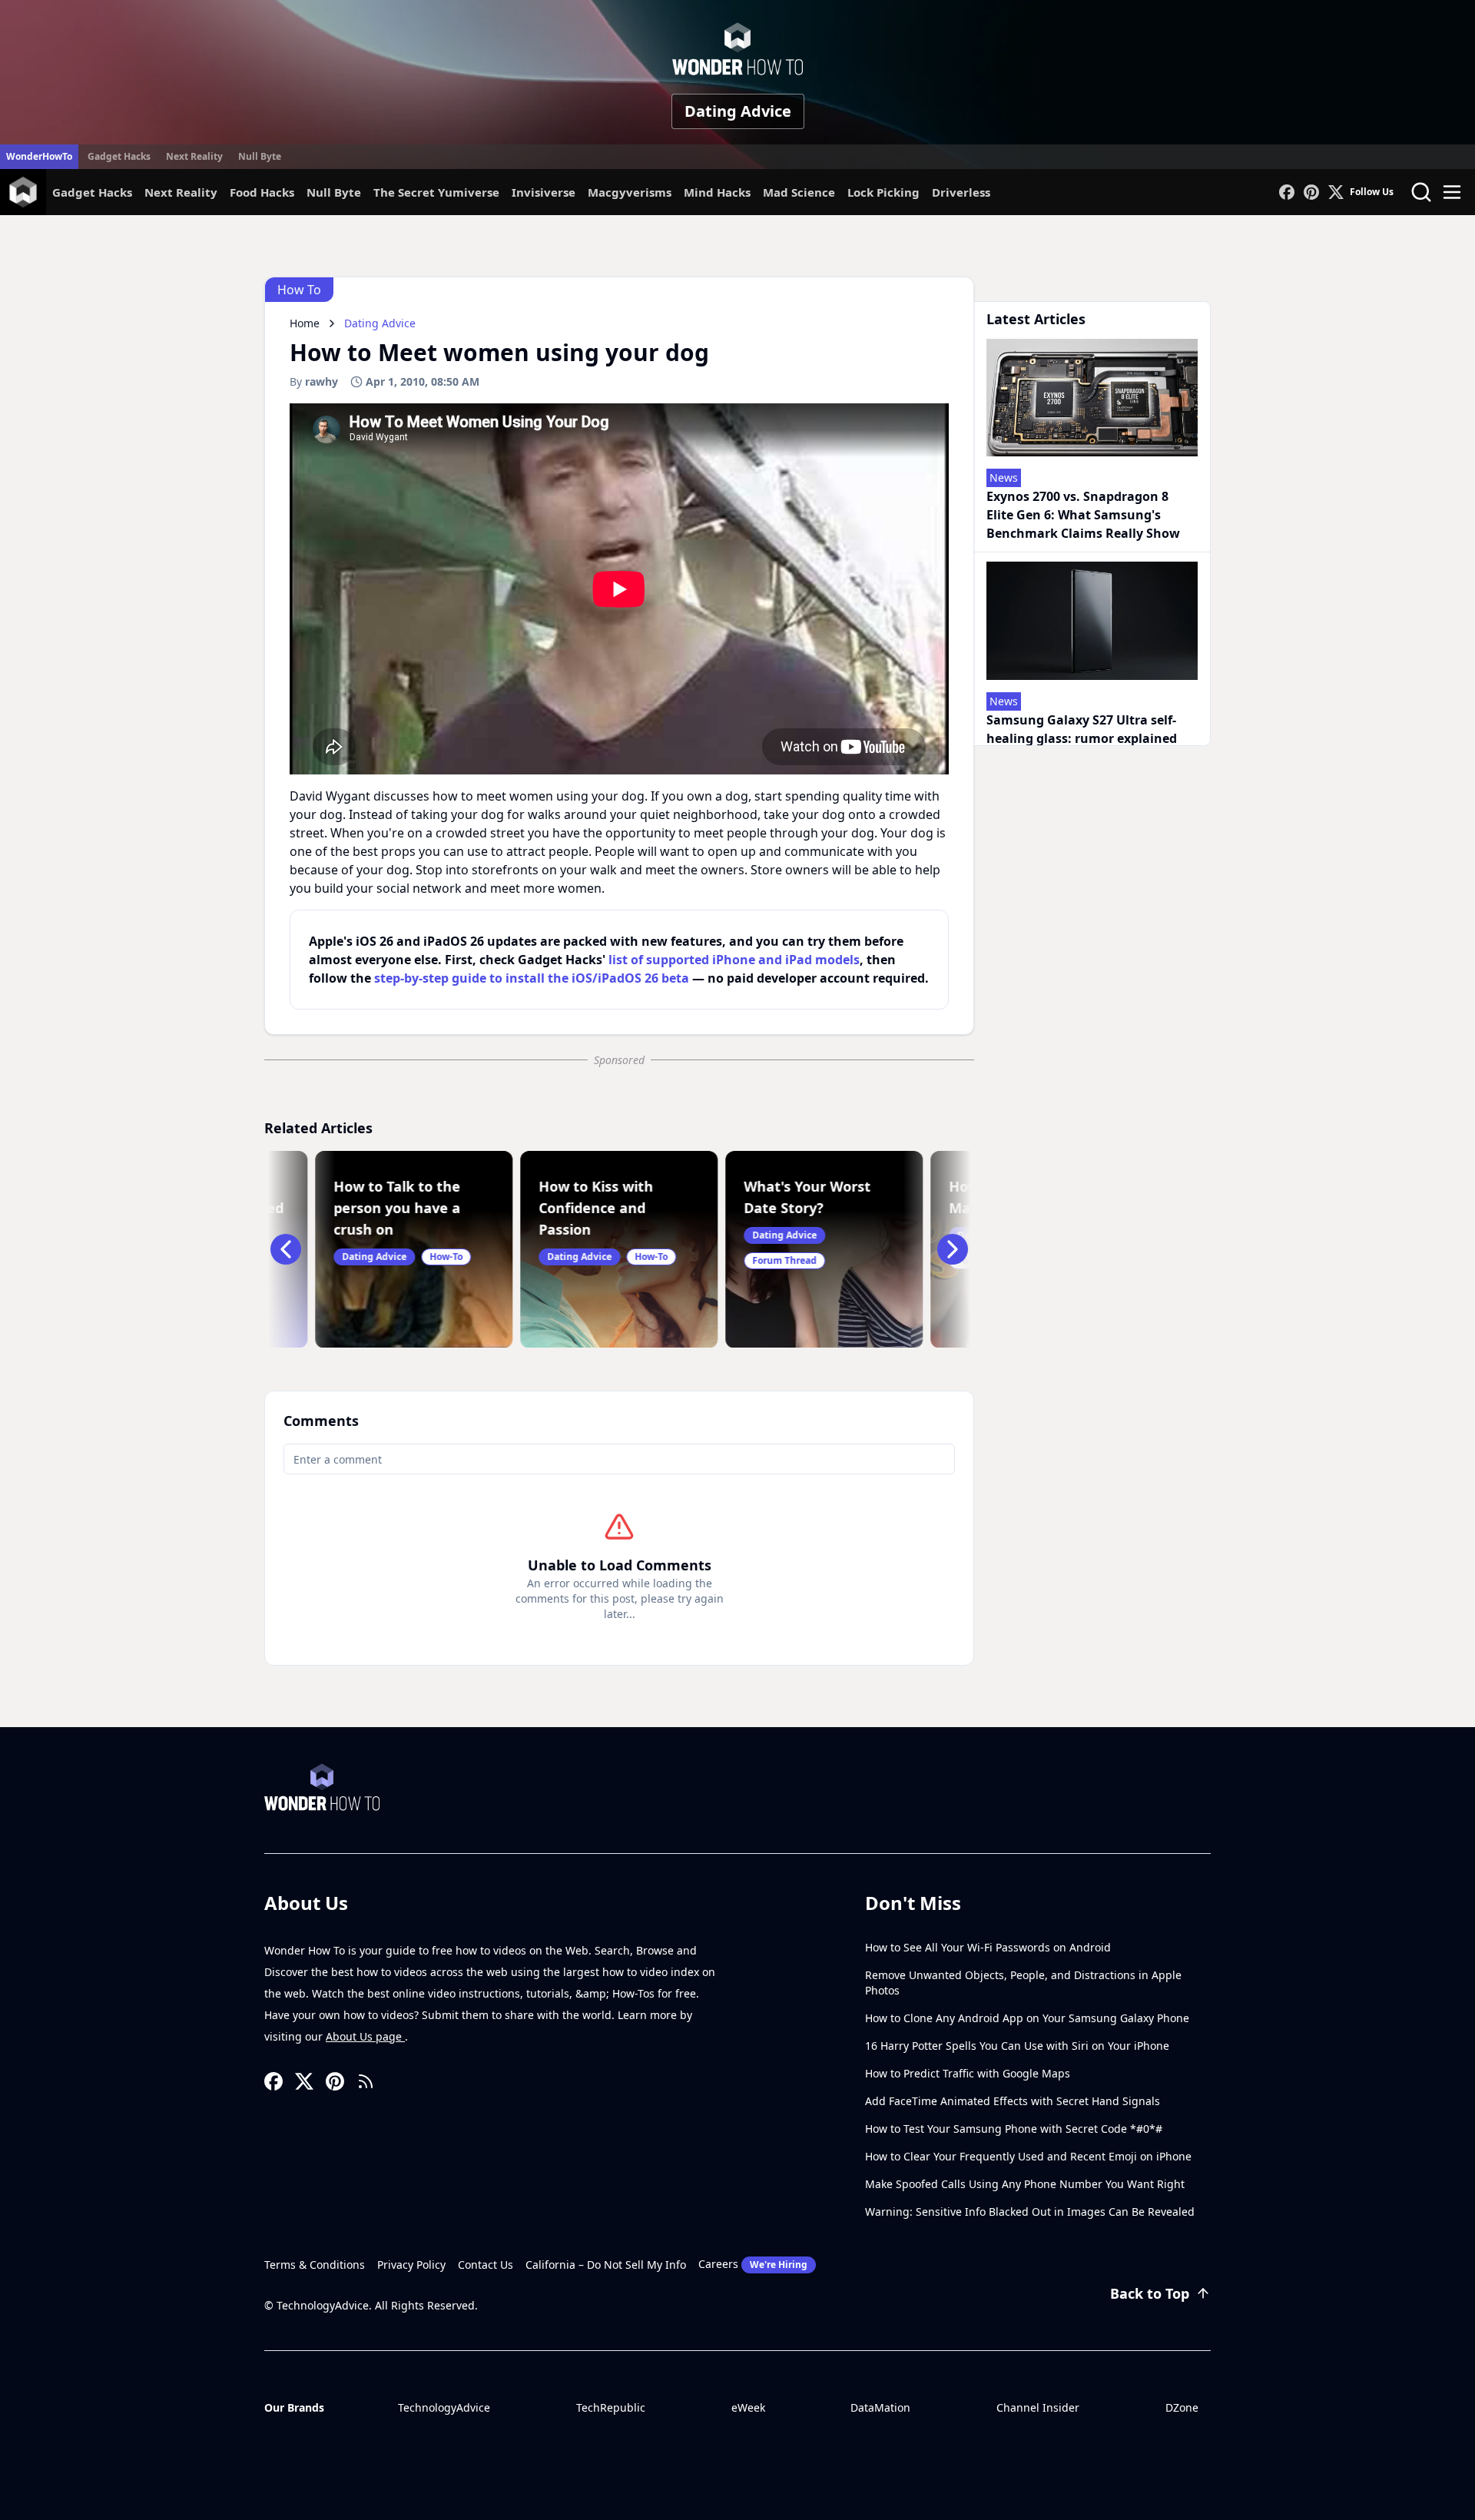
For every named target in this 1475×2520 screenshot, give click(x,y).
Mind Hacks (717, 192)
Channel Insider (1038, 2407)
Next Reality (194, 156)
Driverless (961, 192)
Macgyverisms (630, 192)
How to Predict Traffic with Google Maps (968, 2073)
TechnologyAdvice (444, 2407)
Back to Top (1150, 2293)
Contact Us (486, 2265)
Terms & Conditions (315, 2265)
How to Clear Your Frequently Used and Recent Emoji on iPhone (1028, 2156)
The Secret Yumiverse (436, 192)
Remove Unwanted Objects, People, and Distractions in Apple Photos (1023, 1983)
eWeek (748, 2407)
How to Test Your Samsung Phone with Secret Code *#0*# (1014, 2129)
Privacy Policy (411, 2265)
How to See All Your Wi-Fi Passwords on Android (988, 1947)
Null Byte (260, 156)
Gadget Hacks (119, 156)
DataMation (880, 2407)
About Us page (365, 2036)
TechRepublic (611, 2407)
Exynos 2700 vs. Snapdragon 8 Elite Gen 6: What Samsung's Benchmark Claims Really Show (1083, 515)
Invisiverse (544, 192)
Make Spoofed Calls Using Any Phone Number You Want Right (1025, 2184)
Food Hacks (262, 192)
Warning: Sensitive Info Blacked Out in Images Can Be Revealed (1030, 2212)
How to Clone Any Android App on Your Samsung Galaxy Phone (1027, 2018)
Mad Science (799, 192)
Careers (753, 2264)
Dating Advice (738, 111)
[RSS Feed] (366, 2081)
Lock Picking (883, 192)
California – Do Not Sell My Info (606, 2265)
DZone (1182, 2407)
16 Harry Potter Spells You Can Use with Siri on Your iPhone (1017, 2046)
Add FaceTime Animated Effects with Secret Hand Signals (1013, 2101)
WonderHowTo (39, 156)
